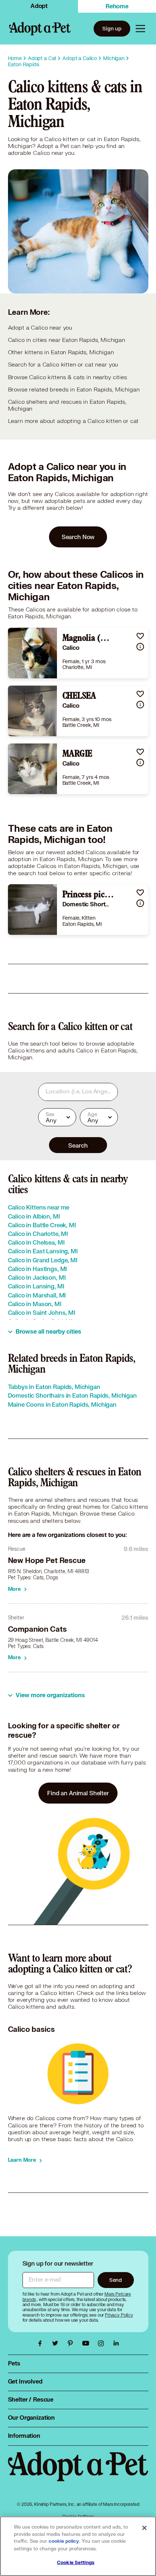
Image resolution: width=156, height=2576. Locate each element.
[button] (140, 636)
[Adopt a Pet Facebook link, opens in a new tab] (42, 2343)
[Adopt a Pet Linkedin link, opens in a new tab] (116, 2343)
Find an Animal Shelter (78, 1793)
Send (116, 2280)
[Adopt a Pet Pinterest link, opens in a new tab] (72, 2343)
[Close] (144, 2528)
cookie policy (64, 2541)
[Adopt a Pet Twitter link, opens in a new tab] (57, 2343)
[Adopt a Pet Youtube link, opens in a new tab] (87, 2343)
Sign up (112, 28)
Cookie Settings (76, 2563)
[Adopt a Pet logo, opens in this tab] (78, 2474)
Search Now (78, 537)
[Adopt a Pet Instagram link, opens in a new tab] (103, 2343)
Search (78, 1145)
